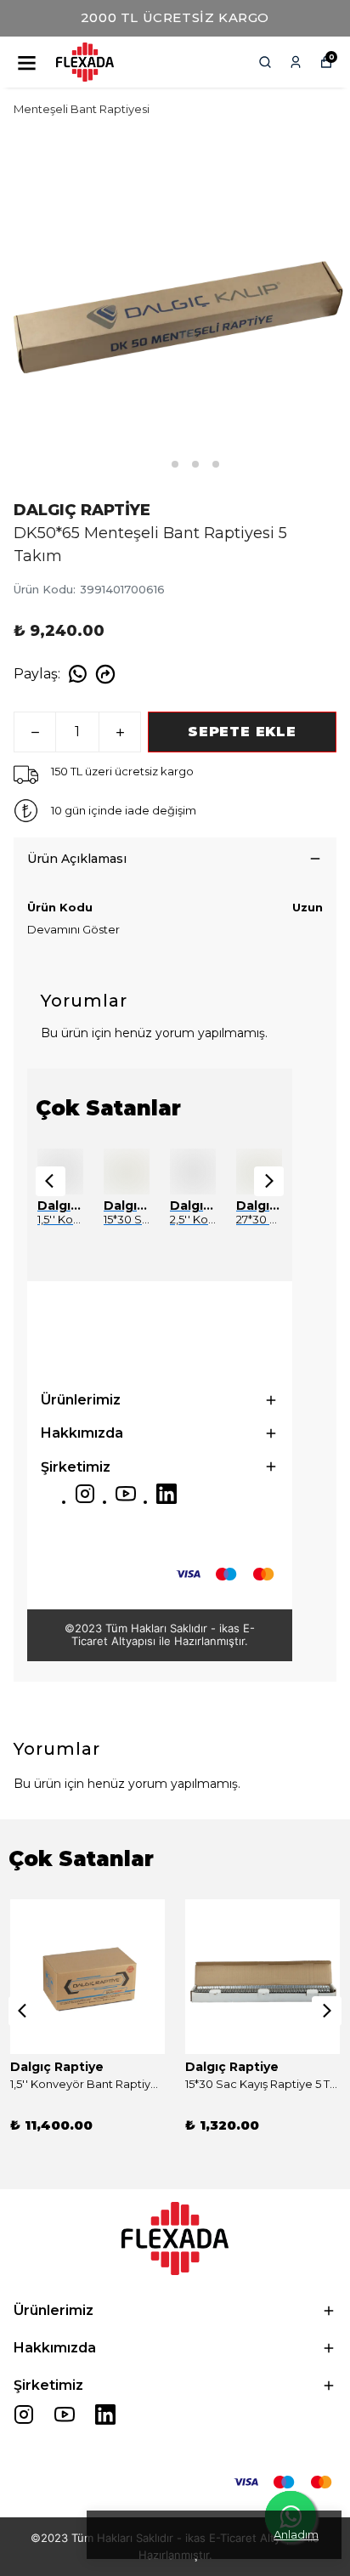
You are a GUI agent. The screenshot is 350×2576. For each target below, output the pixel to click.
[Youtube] (126, 1494)
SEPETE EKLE (242, 732)
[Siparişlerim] (296, 62)
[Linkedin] (167, 1494)
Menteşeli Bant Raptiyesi (82, 109)
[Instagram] (85, 1494)
